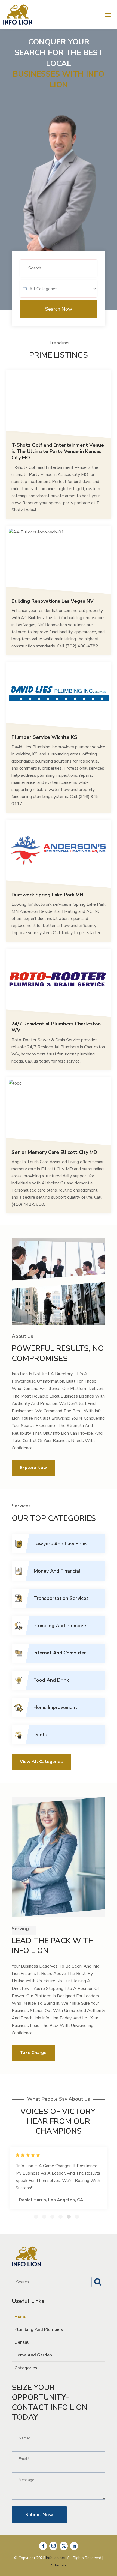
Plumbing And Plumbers (61, 1626)
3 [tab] (52, 2217)
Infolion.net (56, 2558)
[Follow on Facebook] (43, 2546)
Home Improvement (55, 1707)
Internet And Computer (60, 1653)
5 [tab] (69, 2217)
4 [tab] (61, 2217)
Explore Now (33, 1468)
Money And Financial (57, 1571)
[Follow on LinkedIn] (74, 2546)
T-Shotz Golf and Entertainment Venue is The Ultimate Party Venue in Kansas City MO (58, 452)
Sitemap (59, 2565)
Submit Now (39, 2515)
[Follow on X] (64, 2546)
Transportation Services (61, 1598)
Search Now (59, 309)
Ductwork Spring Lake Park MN (47, 895)
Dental (41, 1735)
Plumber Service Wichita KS (44, 737)
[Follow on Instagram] (53, 2546)
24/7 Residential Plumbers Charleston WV (56, 1027)
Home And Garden (33, 2355)
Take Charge (33, 2053)
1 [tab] (36, 2217)
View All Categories (41, 1762)
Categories (26, 2368)
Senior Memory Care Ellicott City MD (54, 1152)
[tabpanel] (59, 2178)
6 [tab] (77, 2217)
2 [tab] (44, 2217)
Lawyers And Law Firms (61, 1544)
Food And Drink (51, 1680)
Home (20, 2317)
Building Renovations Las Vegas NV (53, 601)
